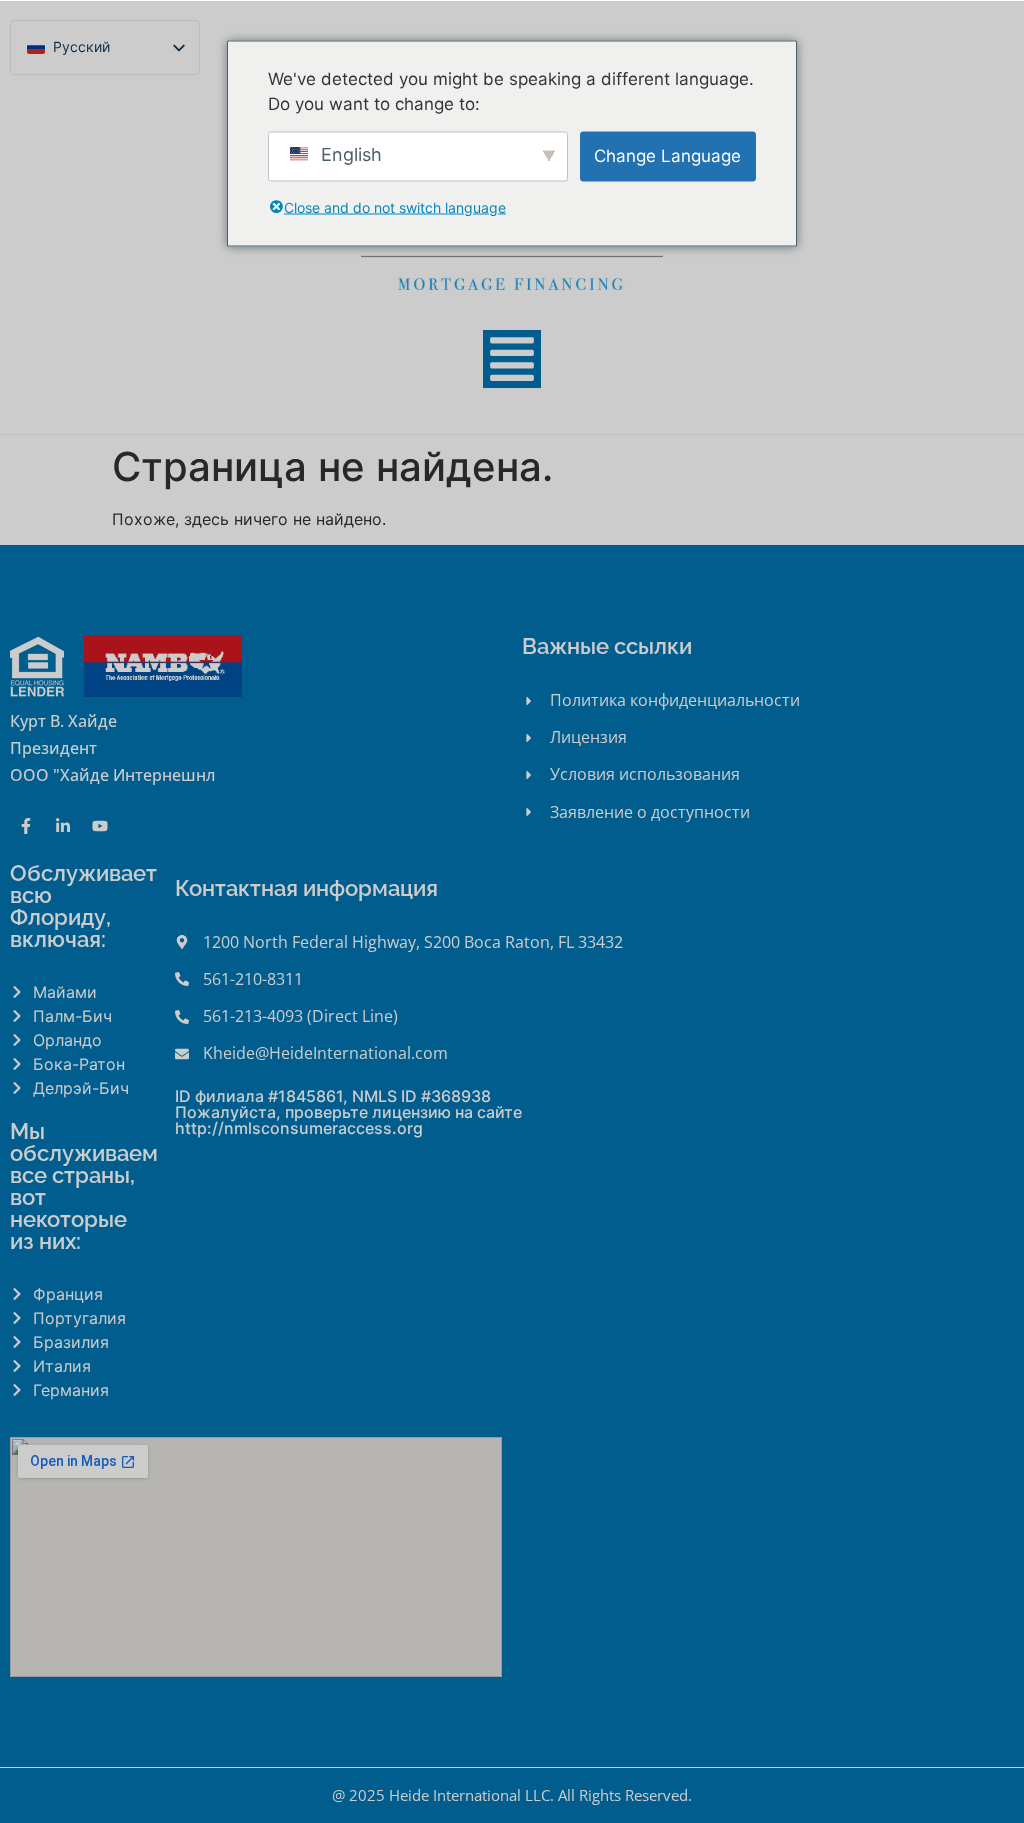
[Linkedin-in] (63, 826)
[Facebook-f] (26, 826)
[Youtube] (100, 826)
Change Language (667, 155)
